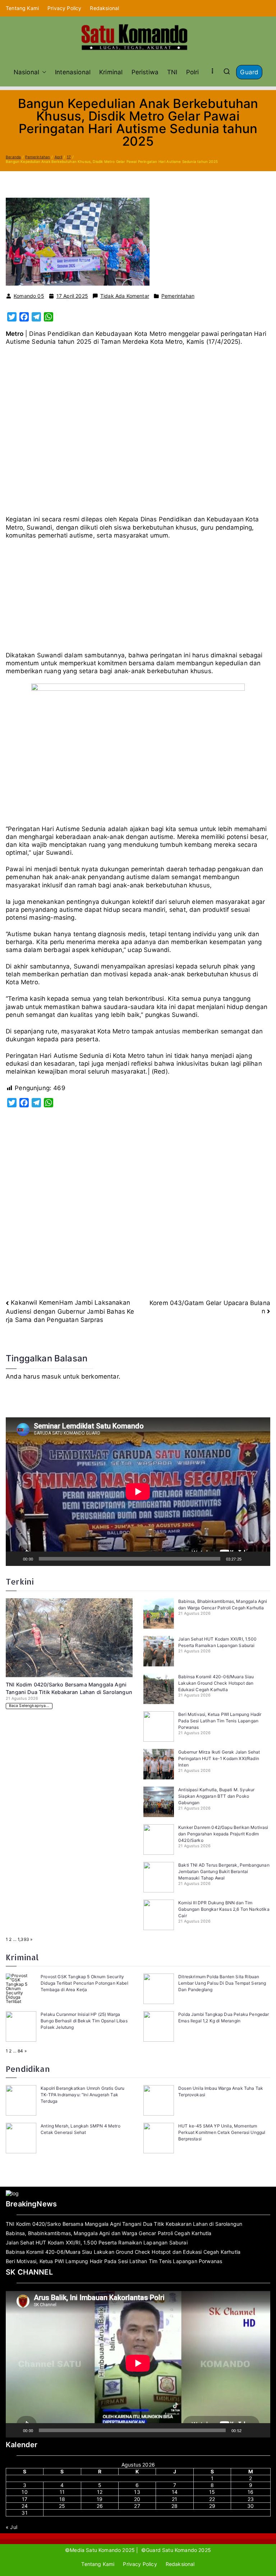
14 (175, 2492)
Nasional (26, 72)
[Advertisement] (138, 433)
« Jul (11, 2527)
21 (174, 2499)
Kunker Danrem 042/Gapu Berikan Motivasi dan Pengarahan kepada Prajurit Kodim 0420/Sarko (223, 1834)
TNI (172, 72)
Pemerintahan (178, 296)
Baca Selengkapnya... (29, 1706)
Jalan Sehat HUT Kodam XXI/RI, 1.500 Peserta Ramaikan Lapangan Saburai (97, 2242)
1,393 (23, 1939)
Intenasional (73, 72)
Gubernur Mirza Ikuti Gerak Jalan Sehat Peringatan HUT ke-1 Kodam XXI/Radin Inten (219, 1758)
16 (250, 2492)
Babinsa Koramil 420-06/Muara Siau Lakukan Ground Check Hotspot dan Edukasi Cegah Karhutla (216, 1683)
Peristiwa (145, 72)
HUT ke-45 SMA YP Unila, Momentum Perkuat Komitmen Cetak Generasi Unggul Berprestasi (222, 2132)
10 (24, 2492)
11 (62, 2492)
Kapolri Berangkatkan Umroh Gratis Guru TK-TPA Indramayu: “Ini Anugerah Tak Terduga (82, 2095)
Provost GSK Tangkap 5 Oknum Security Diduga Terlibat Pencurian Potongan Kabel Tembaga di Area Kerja (84, 1983)
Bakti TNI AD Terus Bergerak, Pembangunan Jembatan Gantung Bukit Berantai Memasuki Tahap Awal (224, 1871)
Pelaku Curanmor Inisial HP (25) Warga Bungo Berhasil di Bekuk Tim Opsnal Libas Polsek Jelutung (84, 2021)
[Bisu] (249, 1559)
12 (100, 2492)
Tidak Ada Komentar (125, 296)
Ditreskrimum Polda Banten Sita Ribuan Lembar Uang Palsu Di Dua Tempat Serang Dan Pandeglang (222, 1983)
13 (137, 2492)
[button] (43, 72)
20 (137, 2499)
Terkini (20, 1582)
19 (100, 2499)
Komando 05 (29, 296)
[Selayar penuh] (261, 1559)
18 (62, 2499)
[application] (138, 1492)
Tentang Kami (22, 8)
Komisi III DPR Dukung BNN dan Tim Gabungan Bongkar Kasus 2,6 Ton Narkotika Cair (224, 1909)
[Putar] (15, 1559)
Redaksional (104, 8)
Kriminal (111, 72)
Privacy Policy (64, 8)
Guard (249, 72)
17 (25, 2499)
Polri (193, 72)
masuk (51, 1376)
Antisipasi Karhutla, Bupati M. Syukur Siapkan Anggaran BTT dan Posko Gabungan (216, 1796)
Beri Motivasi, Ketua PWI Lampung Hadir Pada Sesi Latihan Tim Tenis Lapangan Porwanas (220, 1721)
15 (212, 2492)
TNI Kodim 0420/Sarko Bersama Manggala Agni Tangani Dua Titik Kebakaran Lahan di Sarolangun (124, 2224)
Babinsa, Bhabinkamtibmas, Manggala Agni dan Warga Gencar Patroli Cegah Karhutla (109, 2233)
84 (20, 2051)
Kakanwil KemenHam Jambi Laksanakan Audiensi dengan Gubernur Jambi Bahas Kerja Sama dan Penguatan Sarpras (70, 1311)
